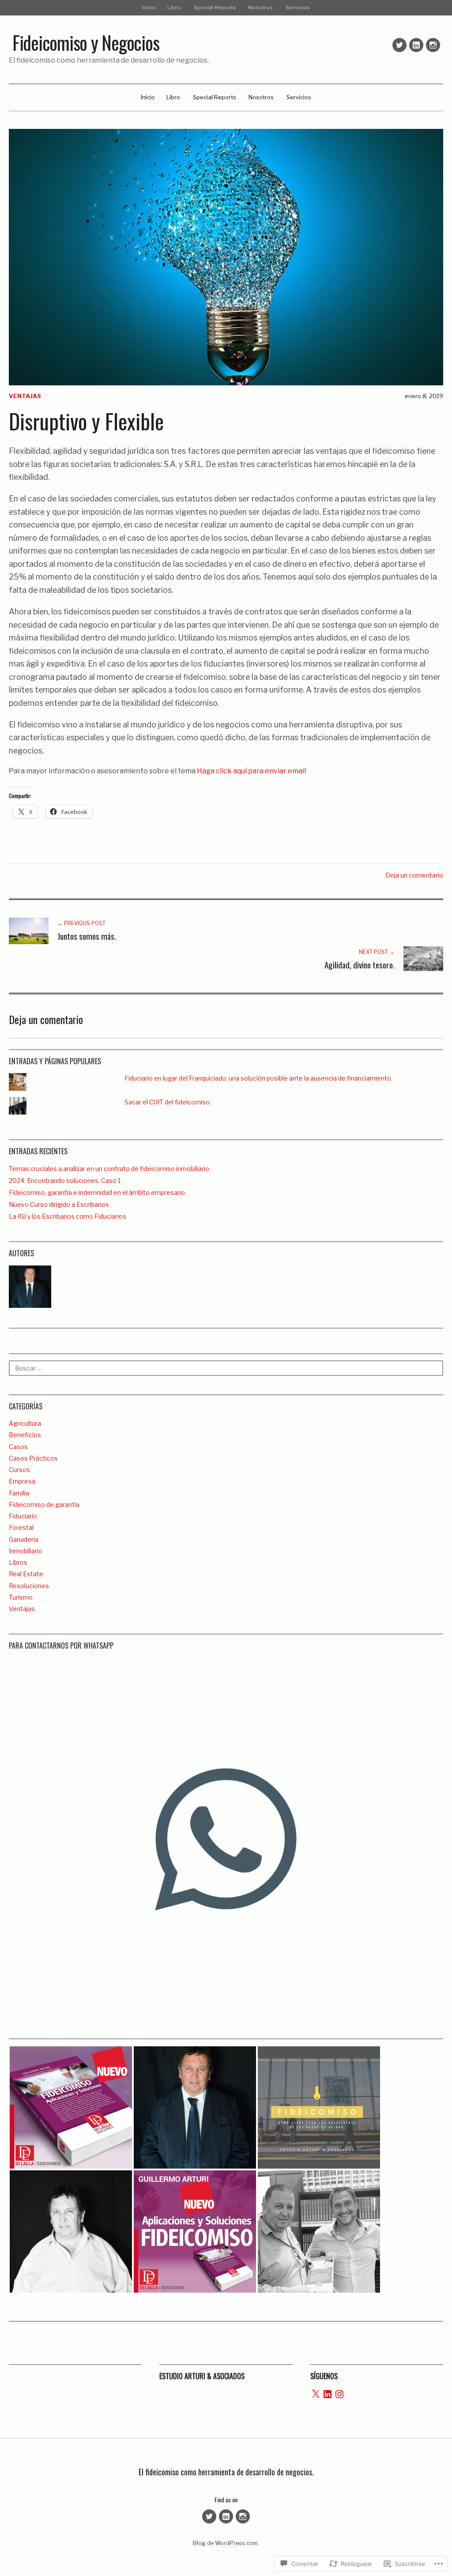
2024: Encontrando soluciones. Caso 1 (65, 1181)
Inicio (149, 8)
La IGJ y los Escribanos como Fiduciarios (68, 1216)
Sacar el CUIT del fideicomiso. (168, 1102)
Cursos (19, 1470)
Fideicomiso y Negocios (86, 42)
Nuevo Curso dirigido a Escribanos (59, 1204)
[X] (316, 2394)
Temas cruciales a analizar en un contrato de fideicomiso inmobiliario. (110, 1169)
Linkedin (416, 45)
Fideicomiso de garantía (44, 1505)
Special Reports (215, 8)
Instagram (433, 45)
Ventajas (25, 396)
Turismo (21, 1597)
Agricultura (25, 1423)
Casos (18, 1447)
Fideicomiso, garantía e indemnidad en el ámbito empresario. (98, 1192)
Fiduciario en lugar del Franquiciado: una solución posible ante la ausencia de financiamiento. (258, 1078)
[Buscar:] (226, 1368)
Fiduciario (23, 1516)
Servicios (298, 8)
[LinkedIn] (328, 2394)
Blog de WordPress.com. (226, 2543)
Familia (19, 1493)
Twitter (399, 45)
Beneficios (25, 1435)
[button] (71, 2107)
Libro (174, 8)
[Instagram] (339, 2394)
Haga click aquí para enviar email (251, 771)
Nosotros (260, 8)
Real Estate (26, 1574)
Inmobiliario (26, 1551)
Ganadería (24, 1539)
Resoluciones (29, 1586)
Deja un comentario (414, 875)
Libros (18, 1562)
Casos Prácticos (33, 1458)
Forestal (21, 1527)
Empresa (22, 1481)
